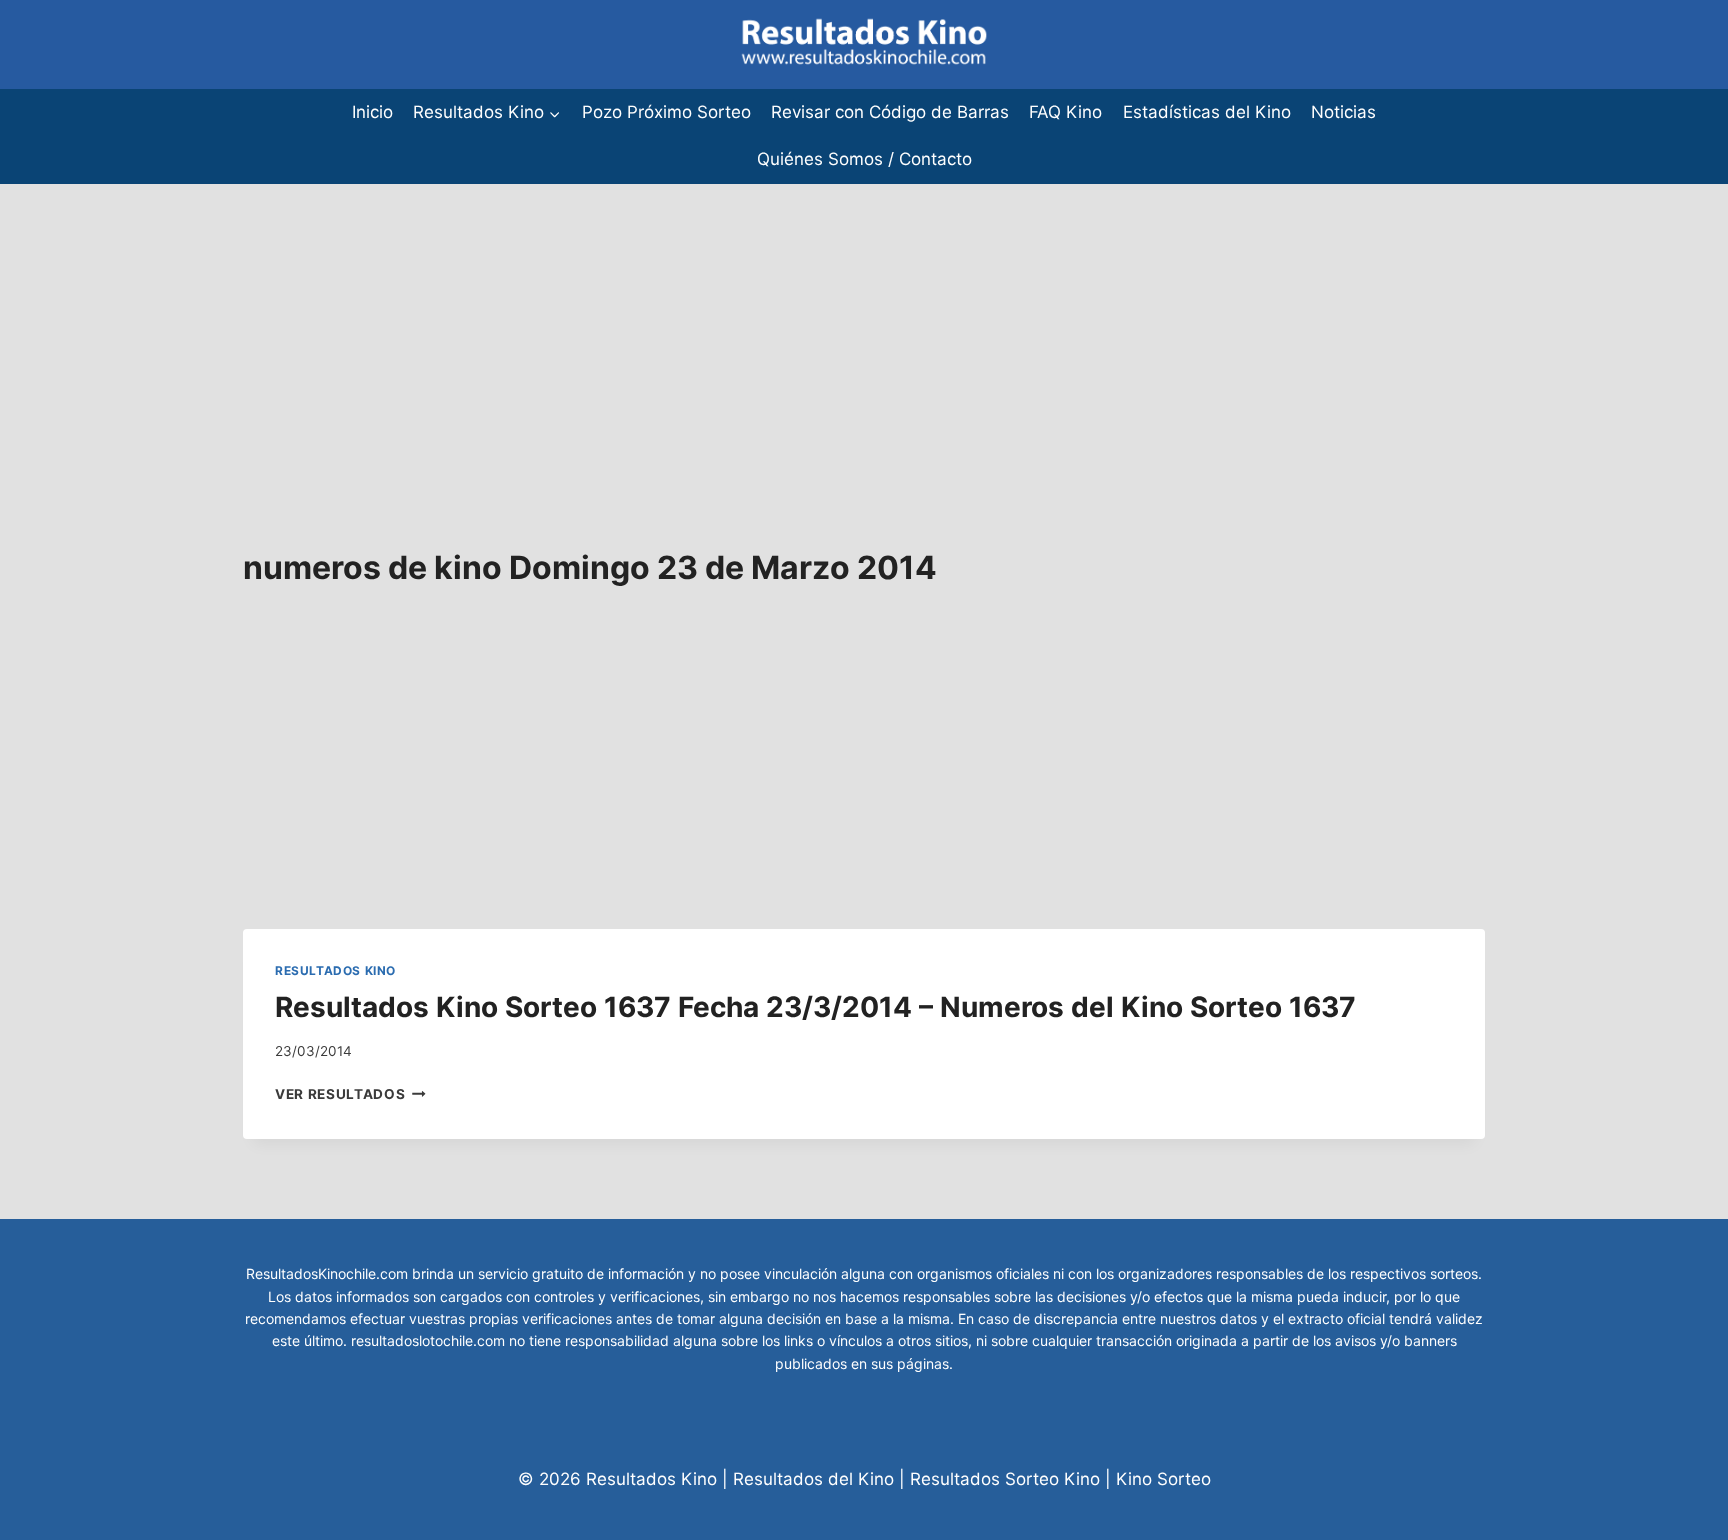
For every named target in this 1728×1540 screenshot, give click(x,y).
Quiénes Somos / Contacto (864, 159)
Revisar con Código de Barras (890, 112)
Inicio (372, 112)
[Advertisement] (600, 324)
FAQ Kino (1065, 112)
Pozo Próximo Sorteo (666, 112)
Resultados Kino (335, 970)
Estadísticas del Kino (1207, 112)
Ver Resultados (350, 1094)
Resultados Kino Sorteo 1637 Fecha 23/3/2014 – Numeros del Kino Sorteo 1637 (815, 1007)
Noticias (1343, 112)
